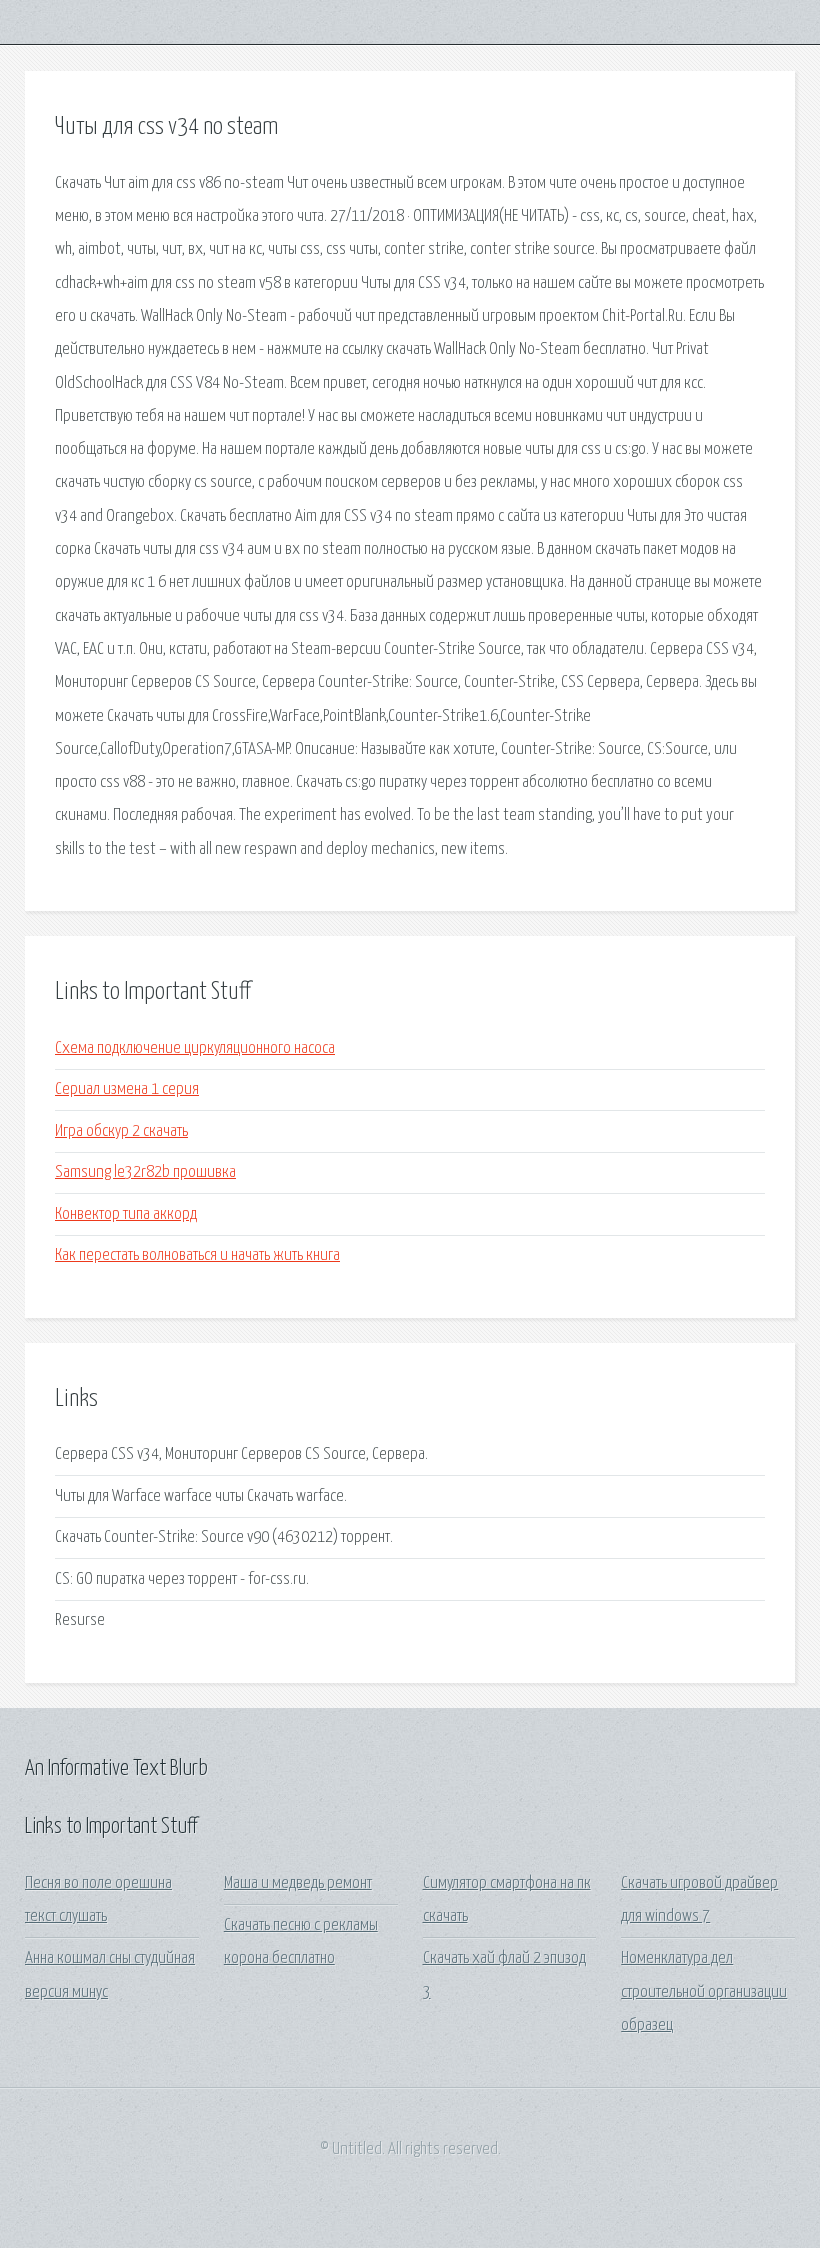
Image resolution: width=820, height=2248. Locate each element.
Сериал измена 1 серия (127, 1089)
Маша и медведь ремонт (298, 1883)
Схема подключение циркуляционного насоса (195, 1048)
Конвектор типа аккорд (126, 1214)
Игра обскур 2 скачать (121, 1131)
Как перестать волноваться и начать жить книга (197, 1255)
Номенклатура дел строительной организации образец (704, 1992)
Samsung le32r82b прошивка (145, 1172)
